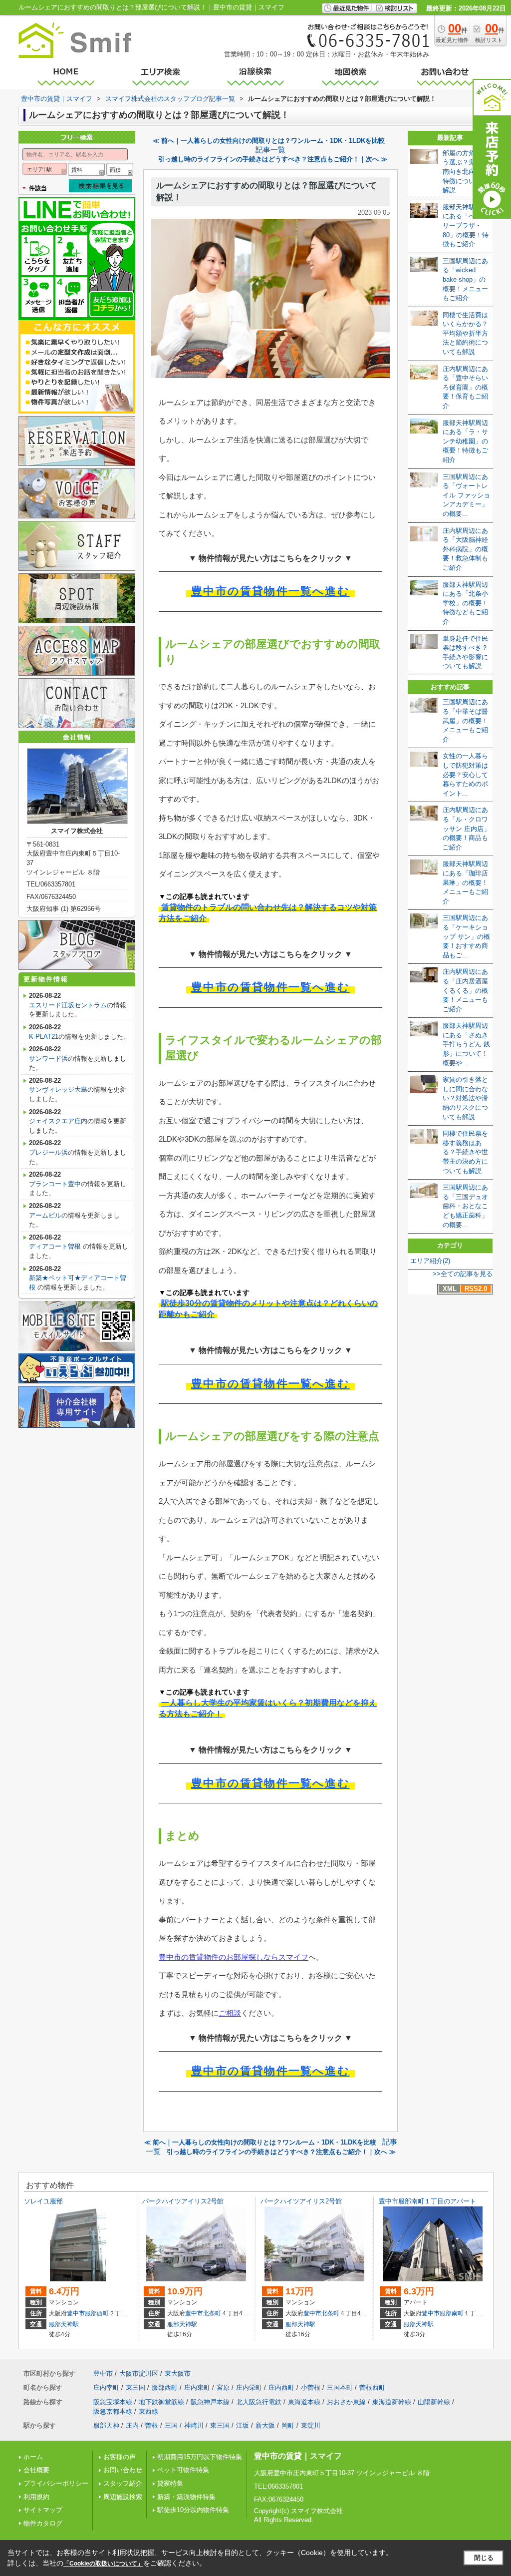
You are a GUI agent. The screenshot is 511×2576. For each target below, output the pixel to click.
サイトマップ (43, 2510)
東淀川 (311, 2425)
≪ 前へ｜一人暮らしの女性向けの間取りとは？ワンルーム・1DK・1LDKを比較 (269, 141)
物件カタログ (43, 2523)
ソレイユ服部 (43, 2201)
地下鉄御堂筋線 (161, 2402)
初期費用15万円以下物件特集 (200, 2457)
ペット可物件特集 (183, 2470)
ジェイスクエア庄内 (58, 1121)
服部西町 (97, 2313)
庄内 (132, 2425)
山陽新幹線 (434, 2402)
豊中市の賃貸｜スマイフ (298, 2456)
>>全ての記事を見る (463, 1274)
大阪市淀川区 (139, 2373)
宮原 (223, 2387)
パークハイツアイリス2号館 (183, 2201)
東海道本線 (304, 2402)
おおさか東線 (346, 2402)
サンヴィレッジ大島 (58, 1089)
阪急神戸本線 (210, 2402)
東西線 (148, 2411)
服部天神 (106, 2425)
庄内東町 (197, 2387)
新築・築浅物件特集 (186, 2497)
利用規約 (36, 2497)
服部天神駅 (64, 2324)
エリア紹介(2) (430, 1261)
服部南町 (452, 2313)
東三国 (135, 2387)
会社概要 (36, 2470)
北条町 (212, 2313)
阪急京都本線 (113, 2411)
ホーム (33, 2457)
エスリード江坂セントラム (68, 1005)
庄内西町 (281, 2387)
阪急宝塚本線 (113, 2402)
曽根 (152, 2425)
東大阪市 (178, 2373)
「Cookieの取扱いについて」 (103, 2564)
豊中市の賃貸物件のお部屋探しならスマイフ (234, 1957)
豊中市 (76, 2313)
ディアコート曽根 (56, 1246)
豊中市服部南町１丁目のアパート (427, 2201)
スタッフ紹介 (123, 2483)
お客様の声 (120, 2457)
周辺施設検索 (123, 2497)
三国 (171, 2425)
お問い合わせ (123, 2470)
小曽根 (311, 2387)
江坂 (243, 2425)
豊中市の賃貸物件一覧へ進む (270, 591)
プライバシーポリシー (56, 2483)
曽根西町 (372, 2387)
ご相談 (230, 2013)
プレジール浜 (48, 1152)
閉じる (484, 2558)
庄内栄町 (249, 2387)
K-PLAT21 (44, 1037)
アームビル (45, 1215)
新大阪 (265, 2425)
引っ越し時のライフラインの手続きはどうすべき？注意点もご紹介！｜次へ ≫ (273, 159)
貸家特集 (170, 2483)
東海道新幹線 (392, 2402)
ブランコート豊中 (55, 1184)
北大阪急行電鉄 (259, 2402)
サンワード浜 (48, 1059)
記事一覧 (270, 150)
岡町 (288, 2425)
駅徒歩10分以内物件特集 (193, 2510)
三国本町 (340, 2387)
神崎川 (194, 2425)
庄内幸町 (106, 2387)
